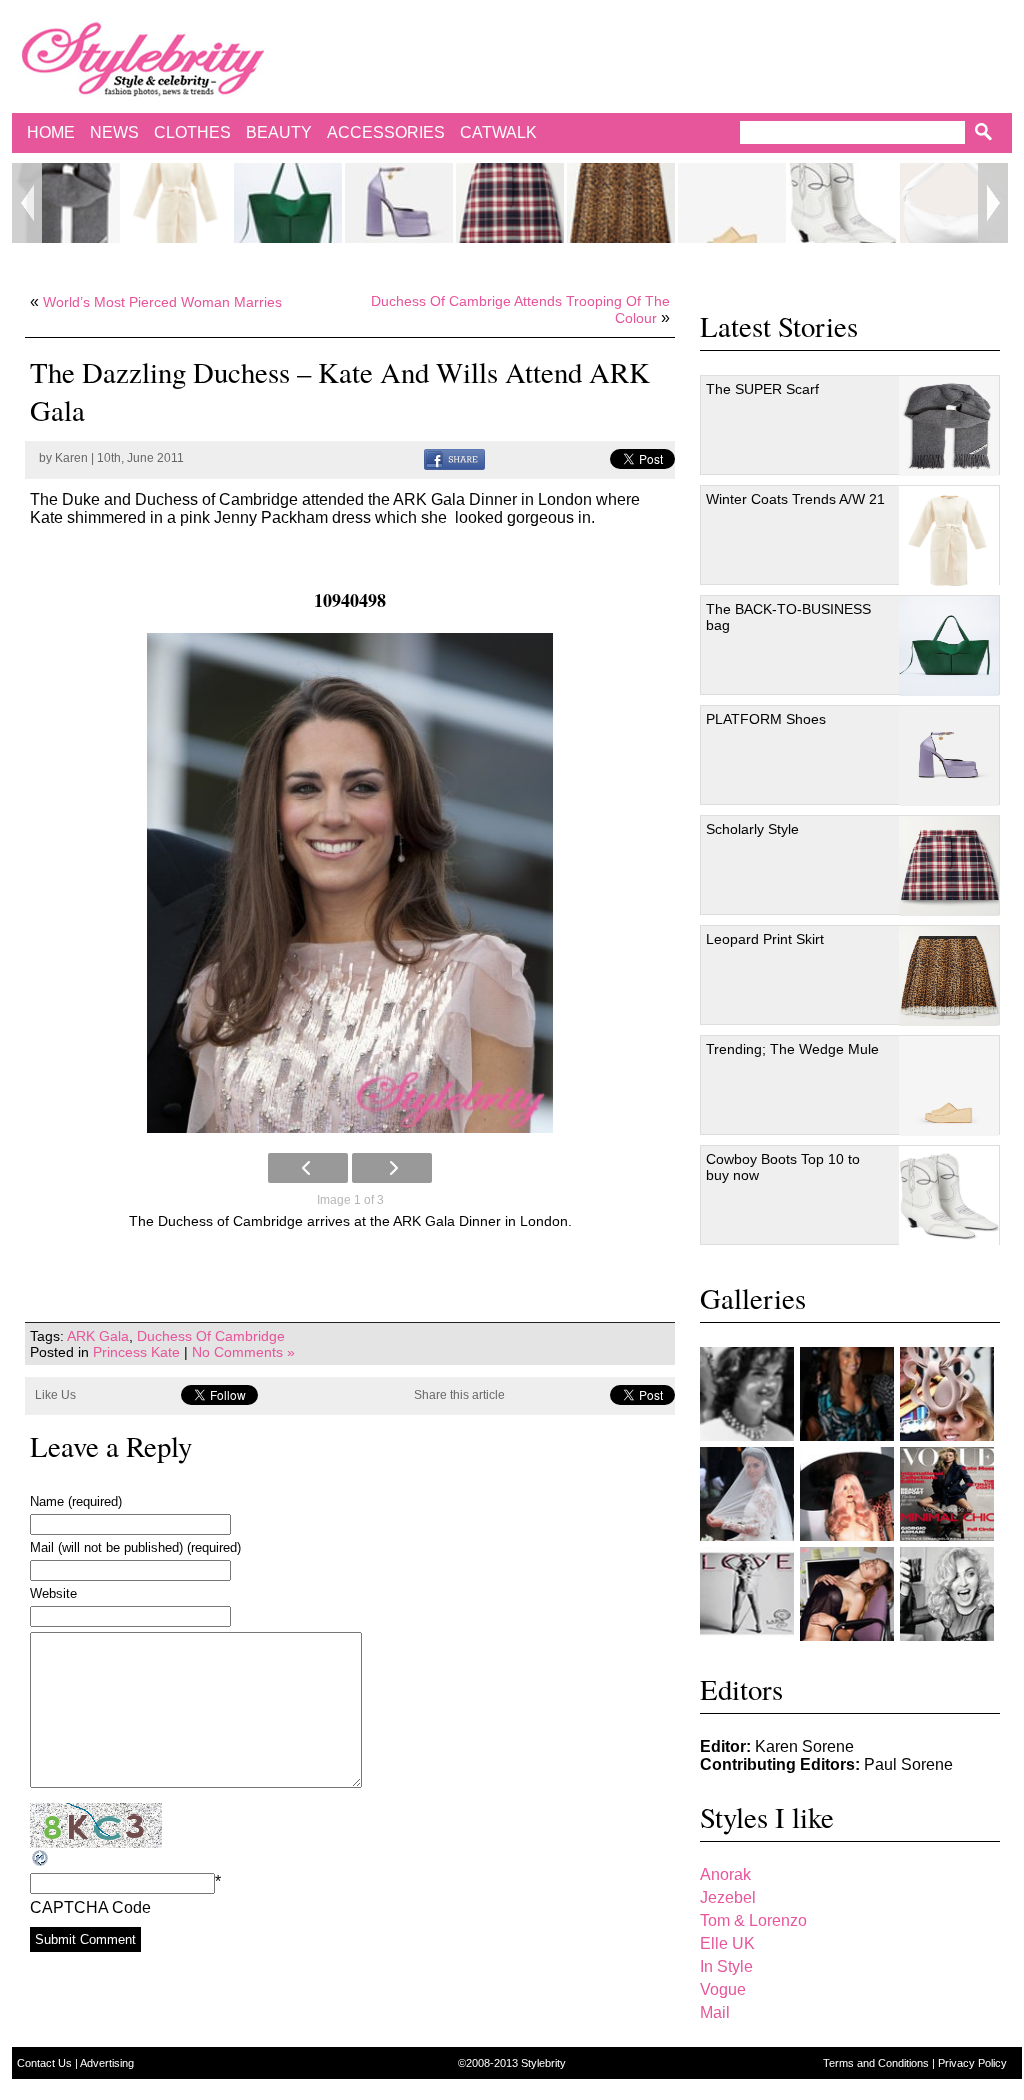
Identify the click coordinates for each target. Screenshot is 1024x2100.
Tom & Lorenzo (753, 1920)
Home (51, 132)
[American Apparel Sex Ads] (847, 1594)
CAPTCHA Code (90, 1907)
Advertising (107, 2063)
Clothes (192, 132)
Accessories (386, 132)
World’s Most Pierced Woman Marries (162, 302)
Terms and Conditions (877, 2063)
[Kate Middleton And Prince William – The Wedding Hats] (947, 1394)
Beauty (279, 132)
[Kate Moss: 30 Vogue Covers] (947, 1494)
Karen (71, 458)
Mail (715, 2012)
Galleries (753, 1298)
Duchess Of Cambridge (211, 1336)
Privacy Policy (972, 2063)
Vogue (723, 1989)
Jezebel (728, 1897)
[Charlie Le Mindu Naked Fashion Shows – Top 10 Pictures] (847, 1494)
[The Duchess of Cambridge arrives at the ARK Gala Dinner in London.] (350, 883)
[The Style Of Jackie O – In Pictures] (747, 1394)
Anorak (725, 1874)
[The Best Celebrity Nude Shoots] (747, 1594)
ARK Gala (98, 1336)
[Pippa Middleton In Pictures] (847, 1394)
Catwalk (498, 132)
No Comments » (243, 1352)
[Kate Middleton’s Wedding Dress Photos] (747, 1494)
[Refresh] (41, 1858)
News (114, 132)
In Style (726, 1966)
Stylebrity (543, 2063)
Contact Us (46, 2063)
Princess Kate (136, 1352)
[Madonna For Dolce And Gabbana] (947, 1594)
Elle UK (727, 1943)
